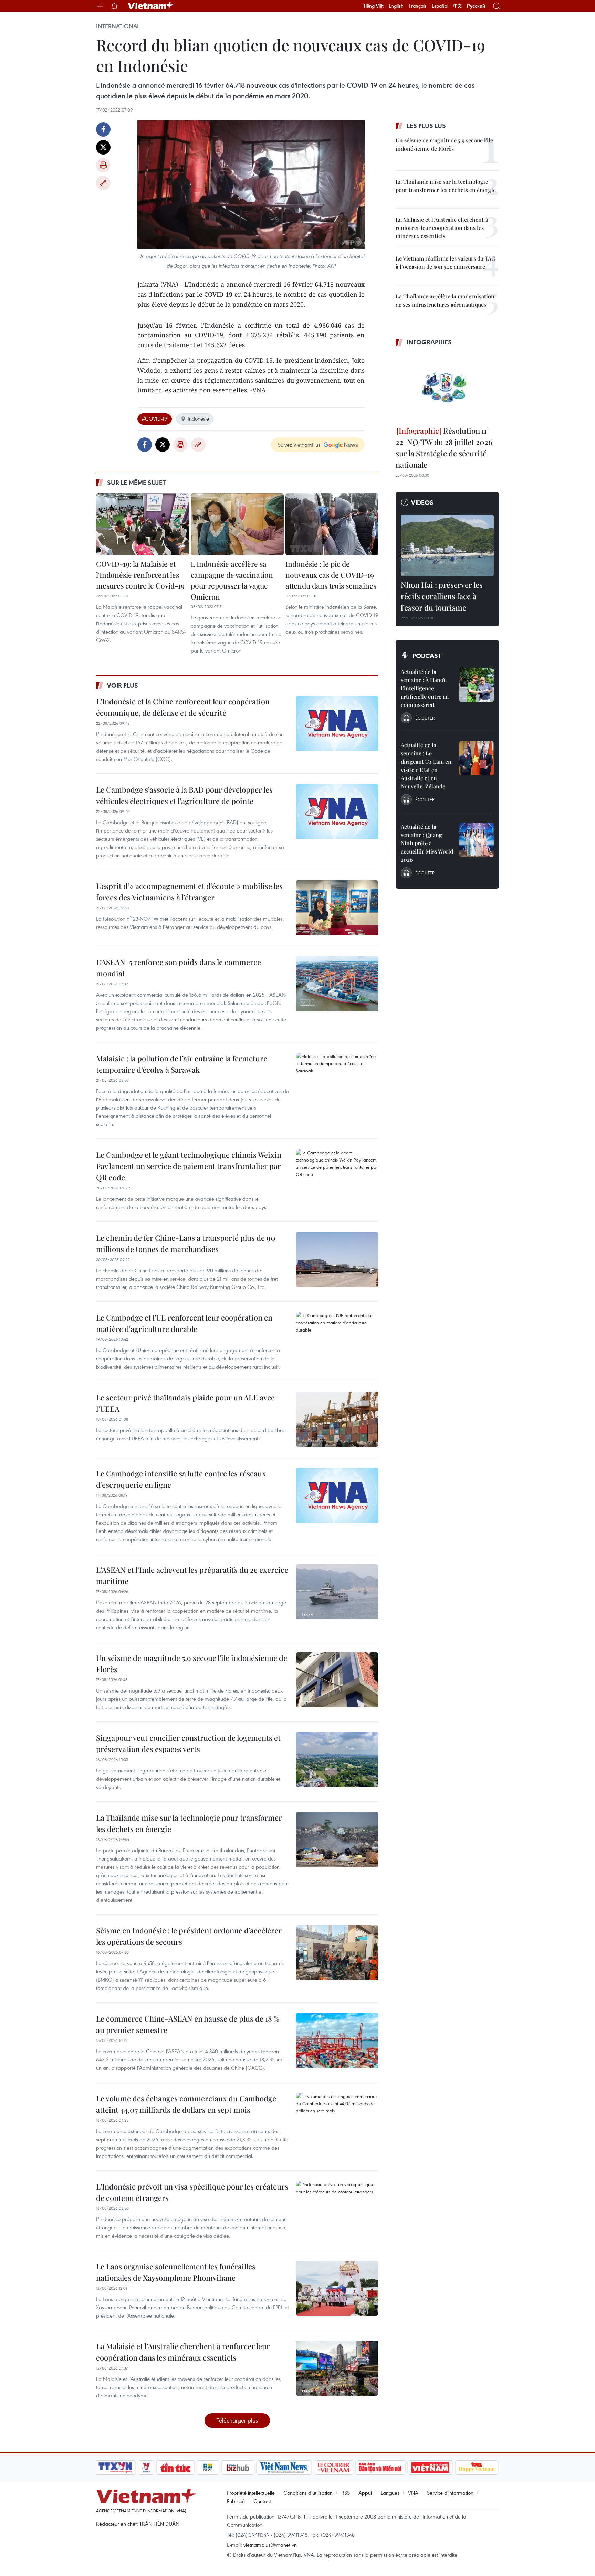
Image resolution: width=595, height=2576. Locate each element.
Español (440, 6)
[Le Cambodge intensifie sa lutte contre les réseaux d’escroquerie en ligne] (337, 1495)
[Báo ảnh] (430, 2468)
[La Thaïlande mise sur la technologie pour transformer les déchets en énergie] (337, 1840)
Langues (390, 2493)
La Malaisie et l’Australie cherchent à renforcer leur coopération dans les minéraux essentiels (183, 2352)
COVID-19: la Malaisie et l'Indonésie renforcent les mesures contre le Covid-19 (140, 575)
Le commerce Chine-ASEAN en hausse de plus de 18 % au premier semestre (188, 2024)
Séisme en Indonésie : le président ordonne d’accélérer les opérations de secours (189, 1936)
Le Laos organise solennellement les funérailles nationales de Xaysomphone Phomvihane (176, 2272)
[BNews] (208, 2468)
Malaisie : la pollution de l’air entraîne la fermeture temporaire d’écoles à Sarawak (182, 1064)
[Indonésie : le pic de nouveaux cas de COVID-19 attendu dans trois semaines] (332, 524)
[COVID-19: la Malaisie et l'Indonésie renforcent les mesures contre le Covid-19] (143, 524)
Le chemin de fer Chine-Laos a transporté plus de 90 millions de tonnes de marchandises (186, 1243)
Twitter (103, 147)
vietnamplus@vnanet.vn (270, 2545)
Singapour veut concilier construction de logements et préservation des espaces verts (188, 1743)
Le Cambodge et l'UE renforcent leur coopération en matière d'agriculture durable (184, 1323)
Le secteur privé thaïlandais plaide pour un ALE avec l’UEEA (185, 1403)
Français (418, 6)
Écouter (425, 718)
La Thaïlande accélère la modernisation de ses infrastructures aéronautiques (445, 300)
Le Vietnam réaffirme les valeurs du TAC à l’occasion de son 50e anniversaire (445, 262)
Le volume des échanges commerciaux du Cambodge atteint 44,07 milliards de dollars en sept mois (186, 2104)
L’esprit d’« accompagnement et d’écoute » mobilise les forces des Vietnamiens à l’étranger (189, 892)
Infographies (429, 342)
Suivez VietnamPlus (299, 445)
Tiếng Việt (373, 6)
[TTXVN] (115, 2468)
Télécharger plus (237, 2420)
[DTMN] (380, 2468)
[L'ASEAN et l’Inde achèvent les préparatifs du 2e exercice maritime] (337, 1592)
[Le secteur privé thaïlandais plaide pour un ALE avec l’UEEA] (337, 1419)
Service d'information (450, 2493)
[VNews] (146, 2468)
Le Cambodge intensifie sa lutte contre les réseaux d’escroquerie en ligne (181, 1479)
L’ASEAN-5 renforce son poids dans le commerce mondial (179, 968)
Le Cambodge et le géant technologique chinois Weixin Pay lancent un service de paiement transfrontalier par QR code (189, 1166)
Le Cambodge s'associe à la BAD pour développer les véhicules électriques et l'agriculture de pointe (184, 795)
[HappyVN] (477, 2468)
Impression (103, 165)
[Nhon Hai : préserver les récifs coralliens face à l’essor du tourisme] (447, 545)
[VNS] (284, 2468)
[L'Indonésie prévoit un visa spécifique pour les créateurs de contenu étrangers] (337, 2208)
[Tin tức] (176, 2468)
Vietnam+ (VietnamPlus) (151, 6)
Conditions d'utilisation (308, 2493)
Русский (476, 6)
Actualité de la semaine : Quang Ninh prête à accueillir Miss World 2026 (427, 843)
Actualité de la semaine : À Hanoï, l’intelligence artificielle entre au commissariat (425, 688)
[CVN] (333, 2468)
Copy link (103, 183)
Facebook (103, 129)
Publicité (236, 2501)
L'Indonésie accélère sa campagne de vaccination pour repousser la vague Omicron (232, 580)
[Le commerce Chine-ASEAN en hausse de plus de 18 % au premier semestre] (337, 2040)
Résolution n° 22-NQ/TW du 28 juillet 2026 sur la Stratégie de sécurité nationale (444, 448)
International (118, 26)
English (396, 6)
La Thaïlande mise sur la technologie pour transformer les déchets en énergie (189, 1823)
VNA (413, 2493)
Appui (365, 2493)
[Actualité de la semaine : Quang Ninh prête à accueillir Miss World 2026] (477, 840)
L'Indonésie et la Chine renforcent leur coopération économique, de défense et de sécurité (183, 707)
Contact (262, 2501)
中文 (458, 6)
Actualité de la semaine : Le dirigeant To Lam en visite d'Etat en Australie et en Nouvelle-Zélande (426, 766)
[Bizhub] (238, 2468)
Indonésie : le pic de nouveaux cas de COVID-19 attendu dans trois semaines (331, 575)
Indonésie (198, 418)
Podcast (427, 656)
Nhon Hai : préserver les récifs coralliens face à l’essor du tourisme (442, 596)
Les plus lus (426, 126)
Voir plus (123, 685)
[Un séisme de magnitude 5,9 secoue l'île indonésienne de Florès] (337, 1680)
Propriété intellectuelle (251, 2493)
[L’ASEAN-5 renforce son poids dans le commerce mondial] (337, 984)
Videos (422, 502)
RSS (346, 2493)
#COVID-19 (155, 418)
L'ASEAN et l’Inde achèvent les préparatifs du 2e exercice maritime (192, 1575)
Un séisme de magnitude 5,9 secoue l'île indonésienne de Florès (192, 1663)
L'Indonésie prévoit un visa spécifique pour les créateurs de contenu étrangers (192, 2192)
